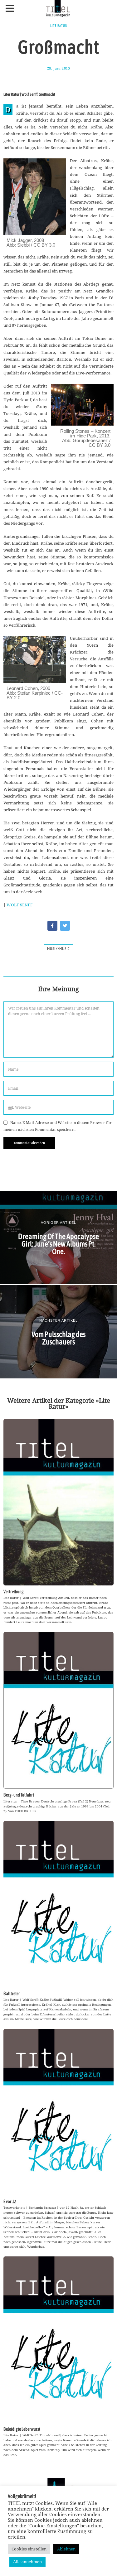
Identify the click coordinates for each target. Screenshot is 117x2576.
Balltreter (12, 1994)
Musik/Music (58, 949)
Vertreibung (14, 1592)
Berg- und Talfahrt (19, 1795)
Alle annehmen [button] (27, 2562)
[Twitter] (65, 926)
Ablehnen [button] (66, 2549)
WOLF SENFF (20, 905)
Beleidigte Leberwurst (22, 2429)
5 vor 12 (10, 2202)
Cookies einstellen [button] (29, 2549)
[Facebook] (52, 926)
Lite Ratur (59, 26)
